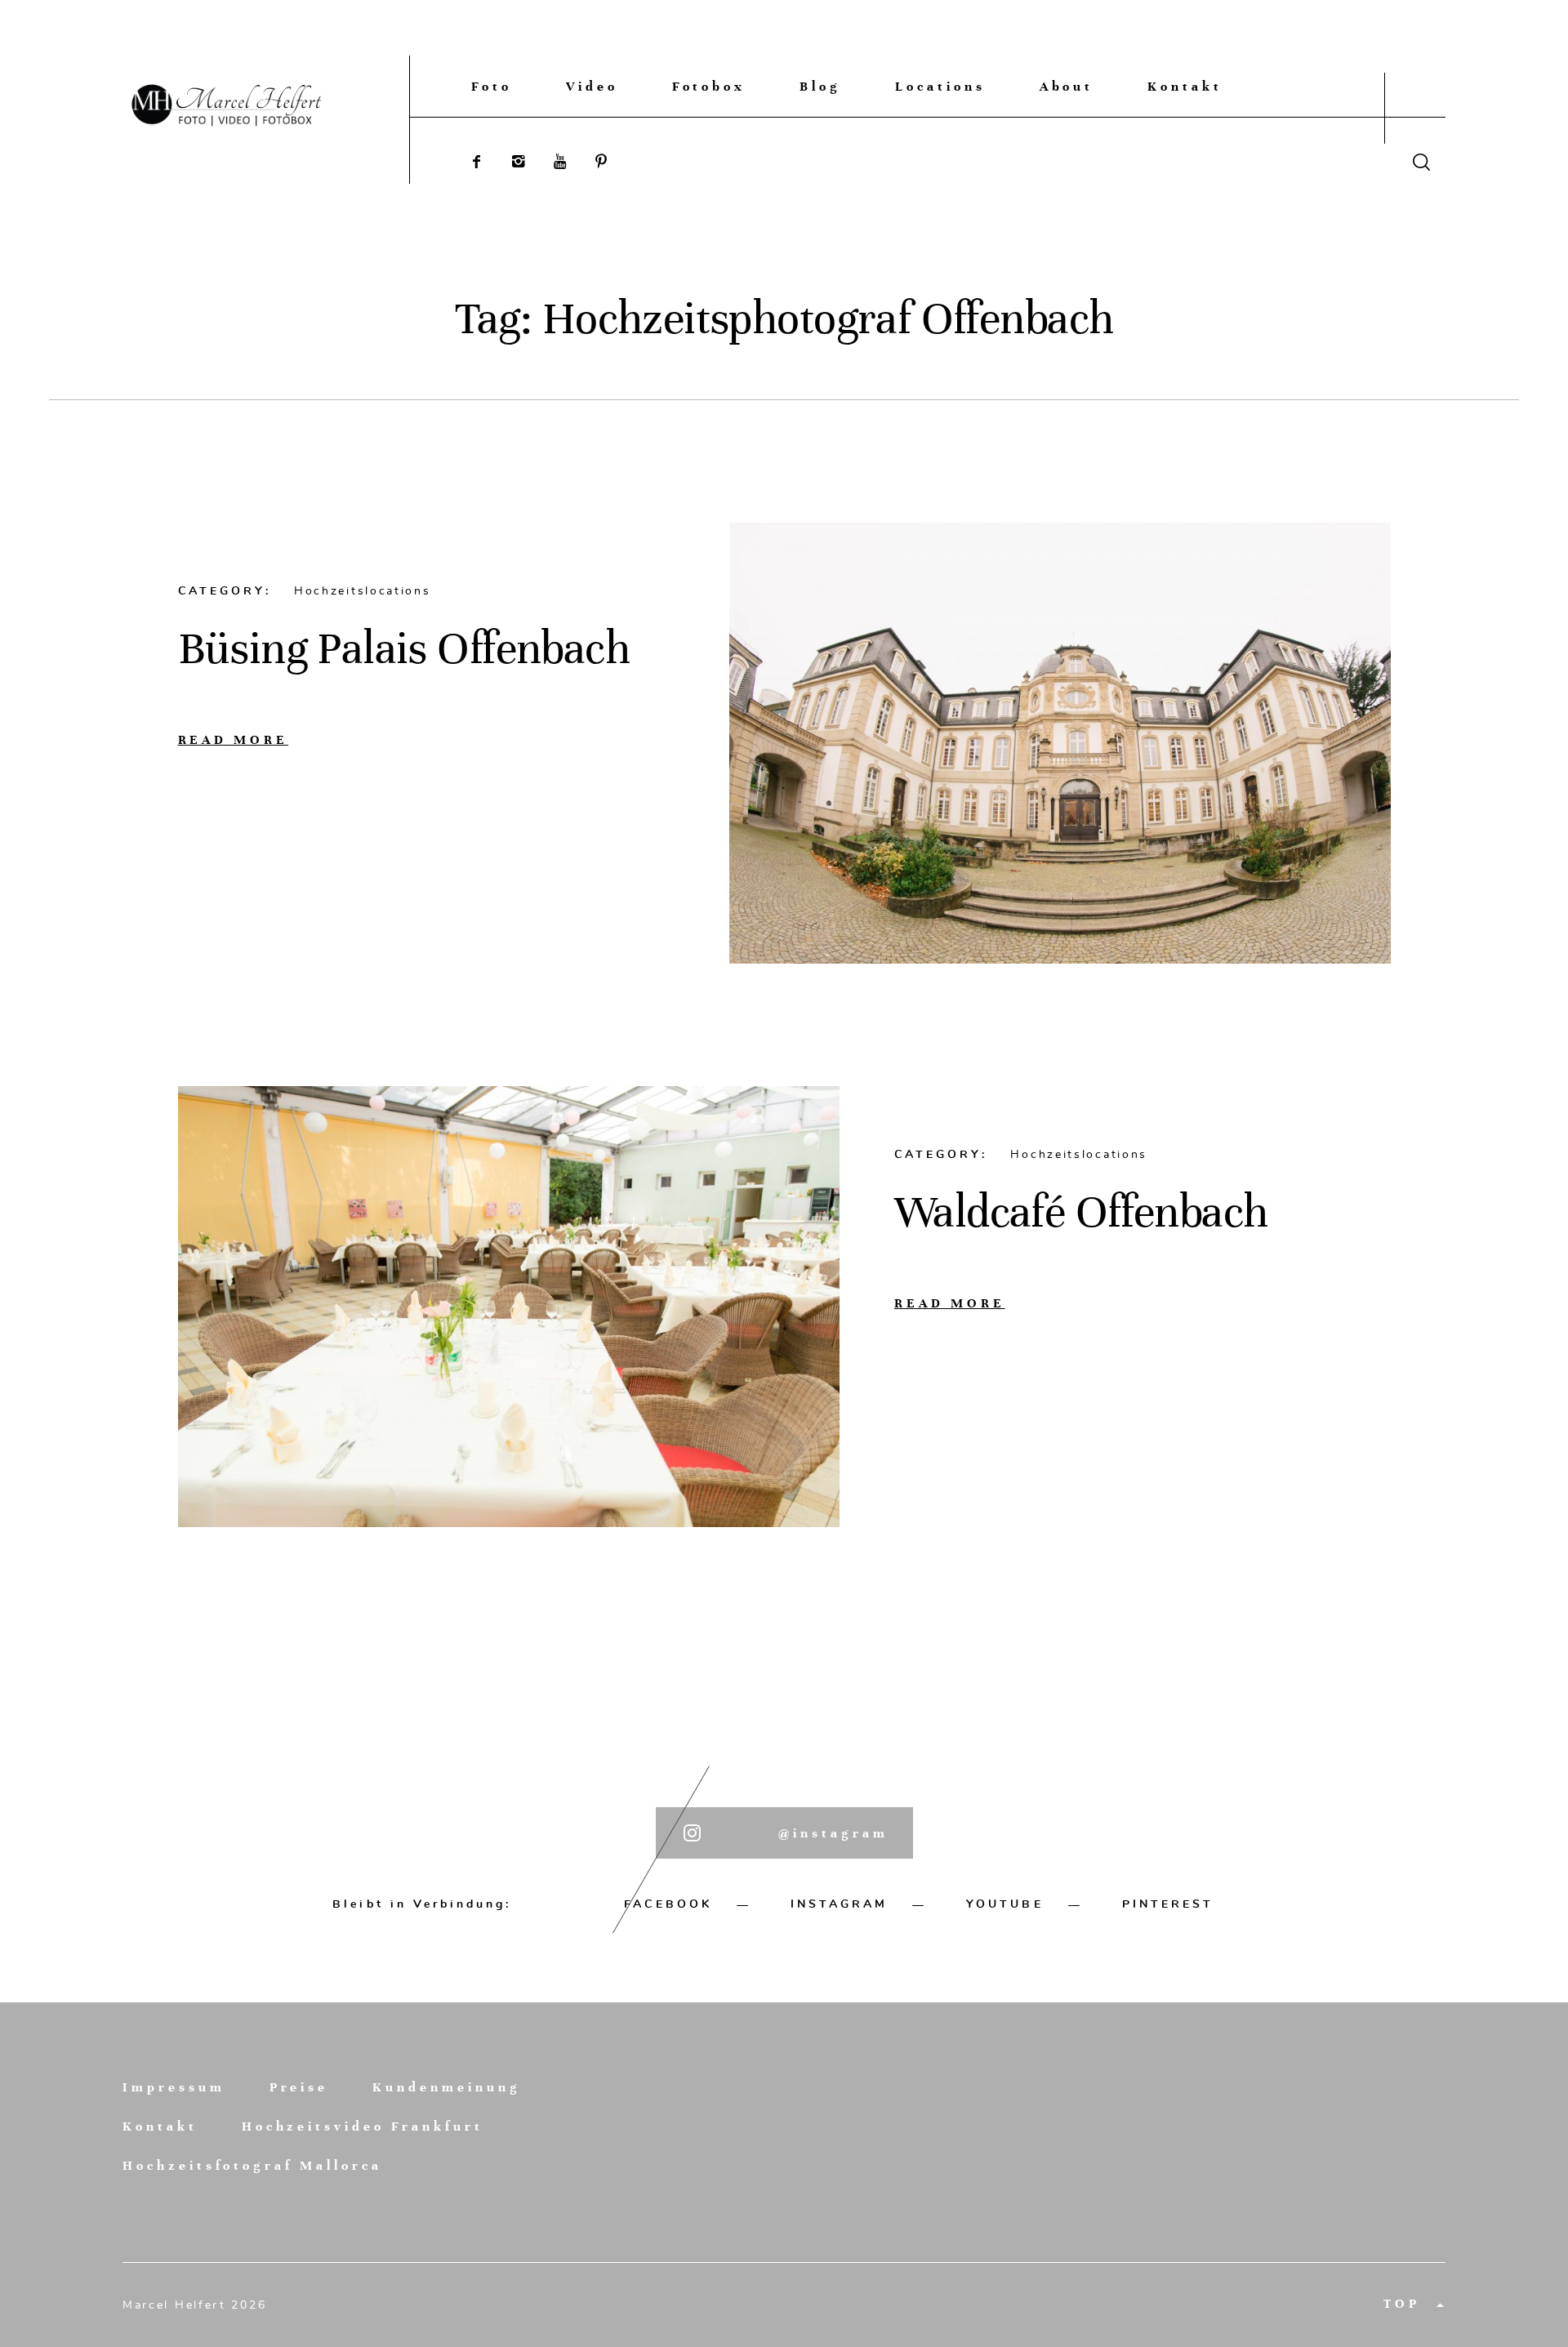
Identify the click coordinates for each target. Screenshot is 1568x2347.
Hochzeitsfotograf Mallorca (252, 2166)
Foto (492, 86)
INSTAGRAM (839, 1904)
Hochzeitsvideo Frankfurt (363, 2127)
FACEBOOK (668, 1904)
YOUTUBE (1004, 1904)
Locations (940, 86)
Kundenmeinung (446, 2088)
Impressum (174, 2088)
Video (592, 86)
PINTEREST (1168, 1904)
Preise (299, 2088)
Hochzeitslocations (363, 591)
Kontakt (1185, 86)
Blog (820, 86)
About (1067, 86)
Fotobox (709, 86)
